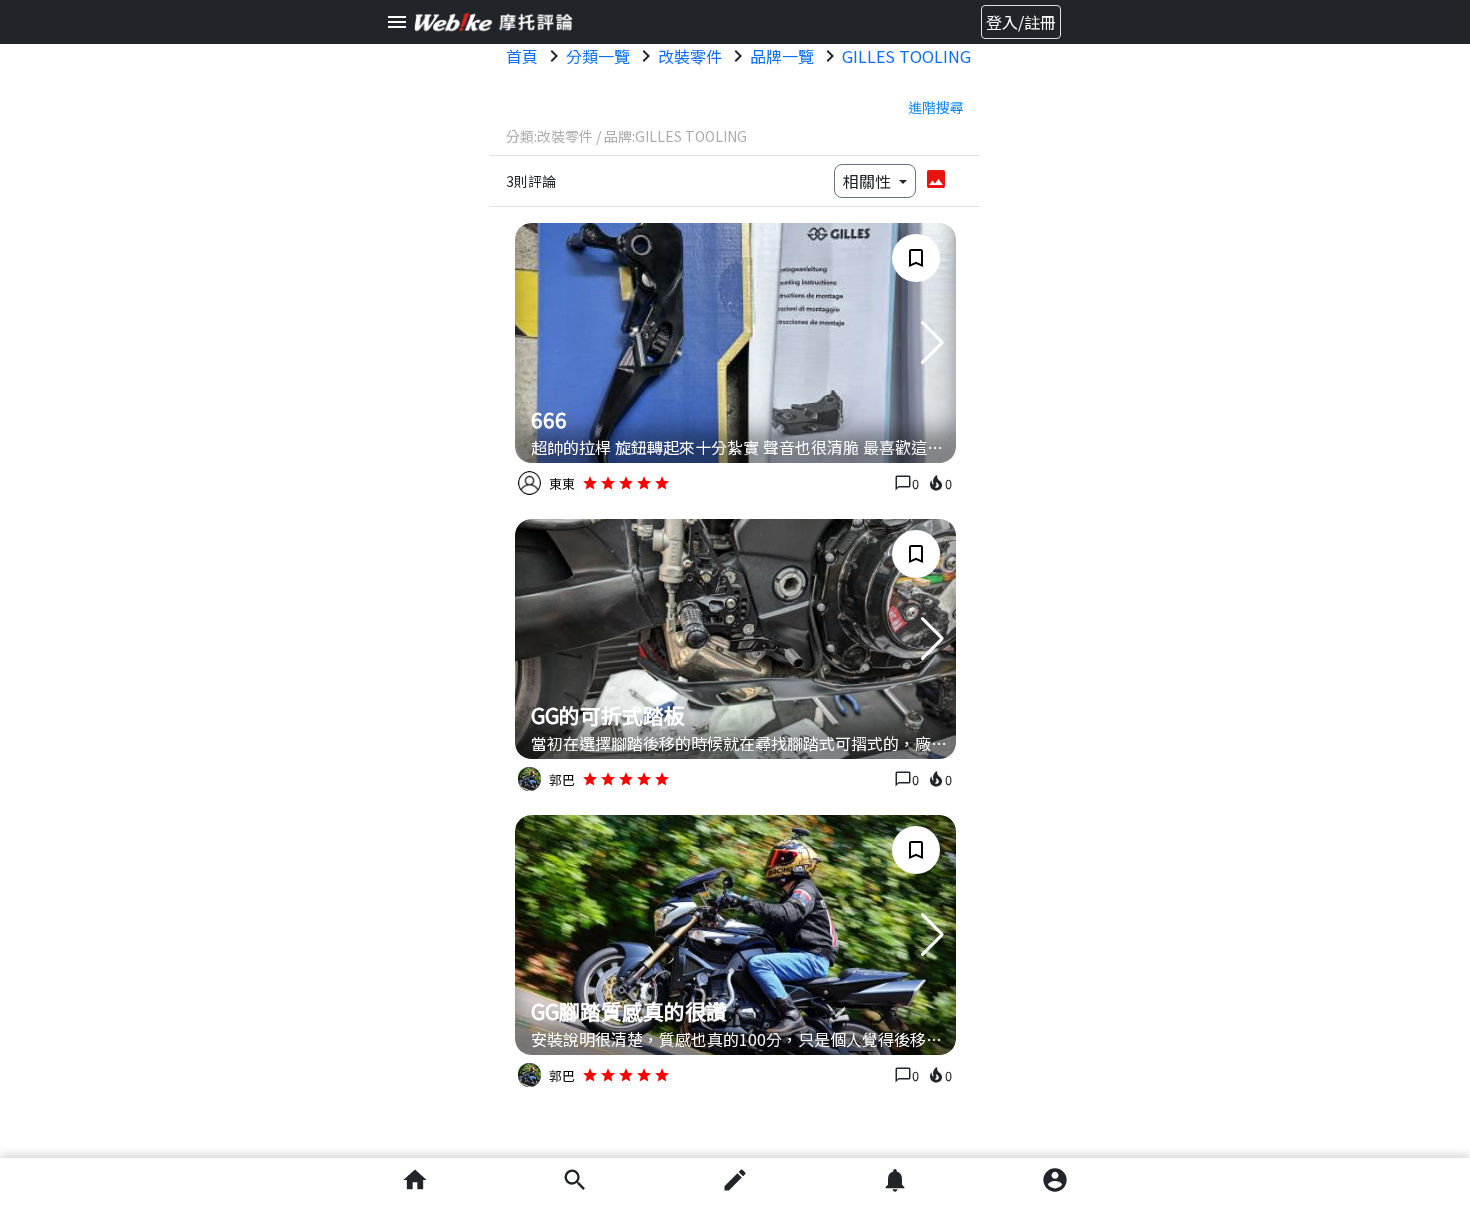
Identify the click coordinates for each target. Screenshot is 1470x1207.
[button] (932, 343)
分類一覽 (598, 56)
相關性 (869, 181)
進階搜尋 (936, 107)
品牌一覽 (782, 56)
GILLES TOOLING (906, 56)
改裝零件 (690, 56)
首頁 (522, 56)
